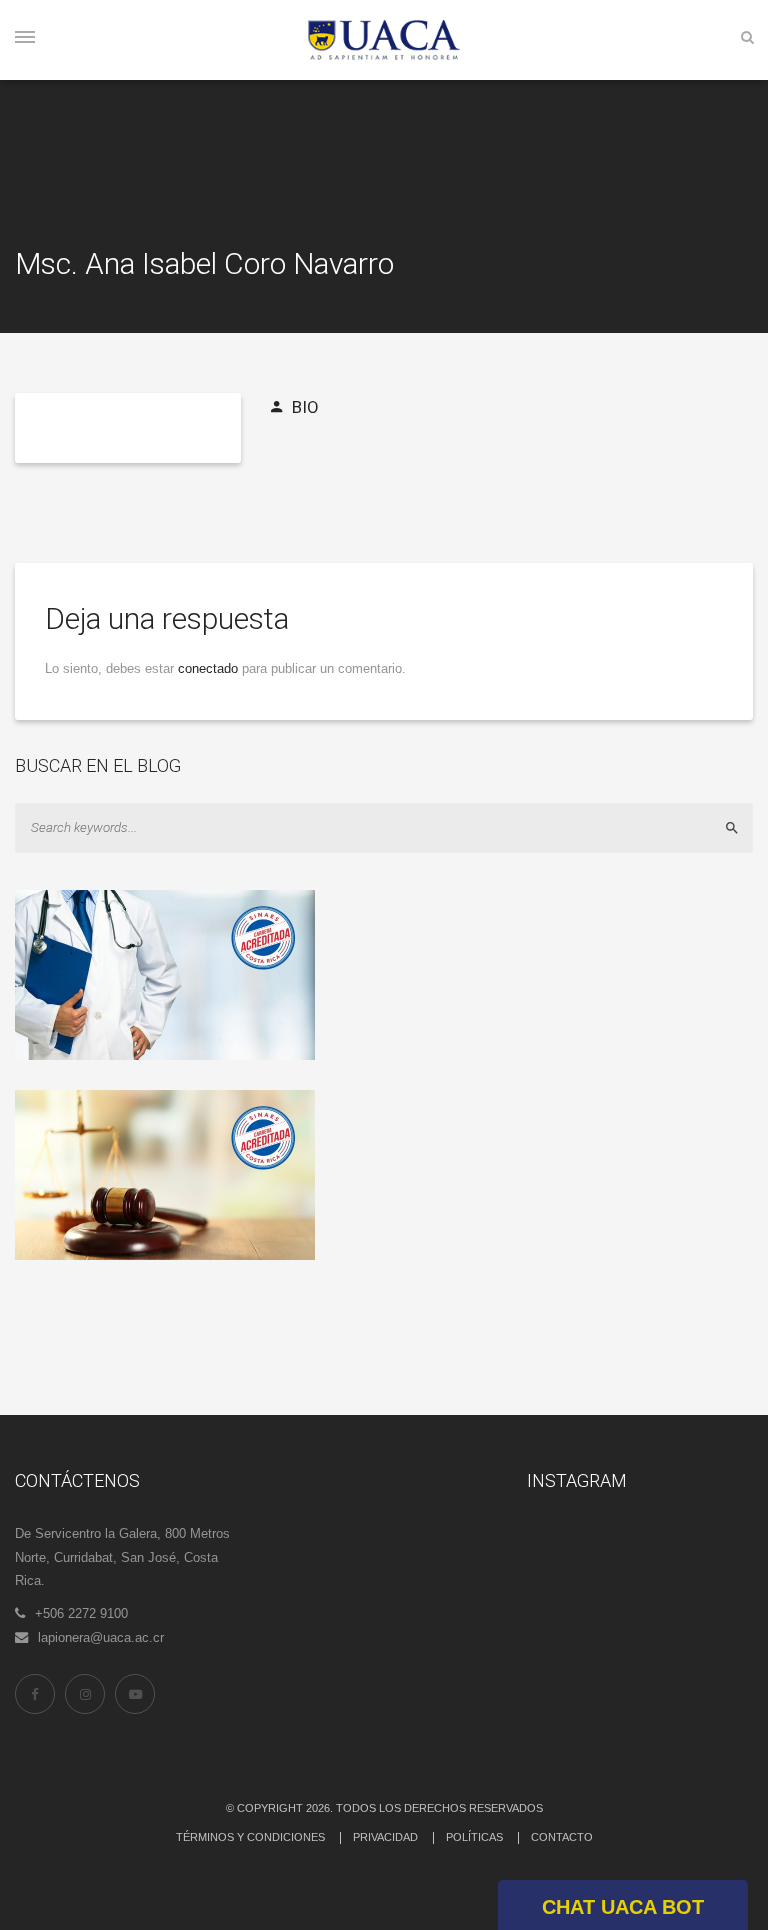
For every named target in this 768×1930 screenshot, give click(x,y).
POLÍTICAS (474, 1837)
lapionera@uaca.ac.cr (101, 1637)
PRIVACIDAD (385, 1837)
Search (740, 827)
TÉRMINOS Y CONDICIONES (250, 1837)
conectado (208, 668)
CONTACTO (562, 1837)
